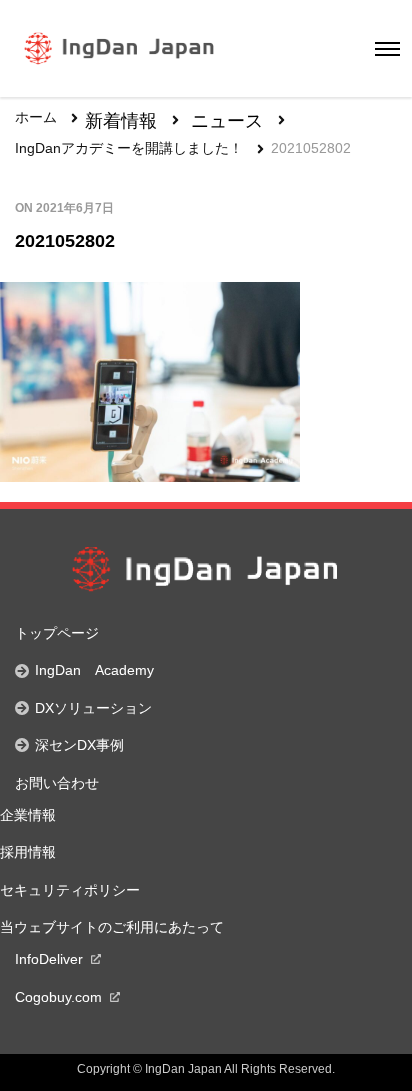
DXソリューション (93, 708)
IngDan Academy (94, 670)
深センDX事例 (79, 745)
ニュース (227, 122)
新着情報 (121, 122)
